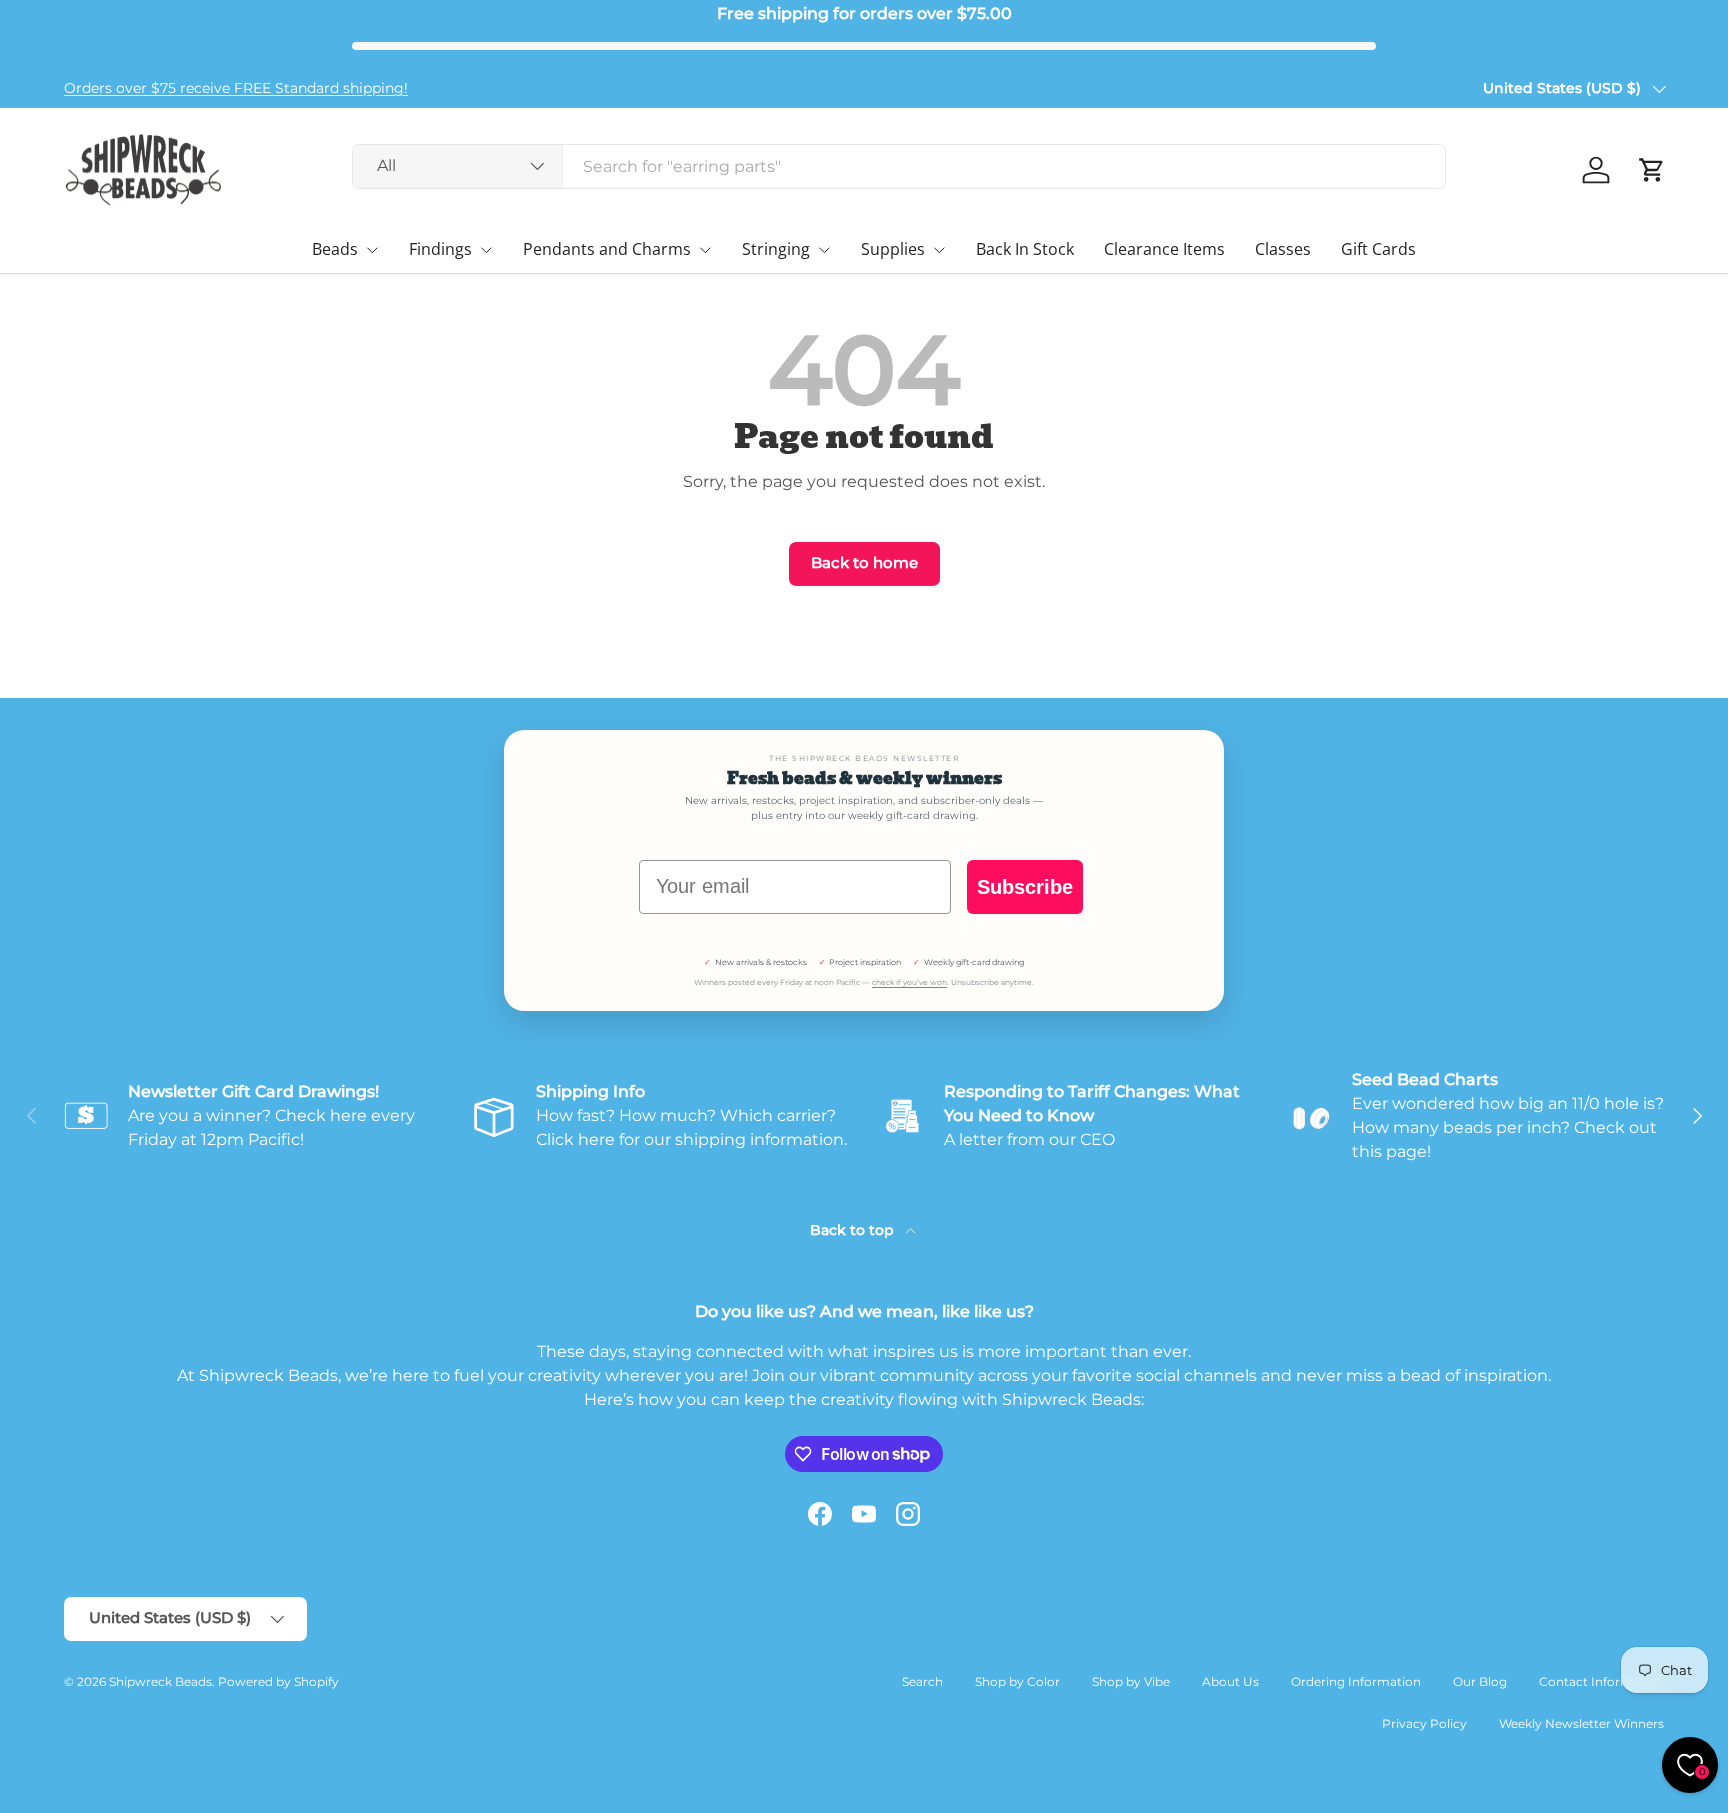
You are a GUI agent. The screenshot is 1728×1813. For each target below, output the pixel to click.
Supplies (893, 249)
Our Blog (1480, 1681)
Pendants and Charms (607, 249)
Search (922, 1681)
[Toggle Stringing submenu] (824, 250)
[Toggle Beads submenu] (372, 250)
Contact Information (1601, 1681)
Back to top (854, 1230)
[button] (1652, 170)
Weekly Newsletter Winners (1581, 1723)
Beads (335, 249)
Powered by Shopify (278, 1681)
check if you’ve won (909, 982)
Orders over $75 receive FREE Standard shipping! (236, 88)
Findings (440, 249)
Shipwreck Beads (160, 1681)
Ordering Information (1356, 1681)
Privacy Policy (1424, 1723)
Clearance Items (1164, 249)
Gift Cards (1378, 249)
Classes (1283, 249)
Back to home (864, 563)
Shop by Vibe (1131, 1681)
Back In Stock (1025, 249)
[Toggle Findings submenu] (486, 250)
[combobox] (899, 166)
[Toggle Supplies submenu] (939, 250)
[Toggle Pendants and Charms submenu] (705, 250)
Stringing (776, 249)
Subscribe (1025, 887)
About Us (1230, 1681)
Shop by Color (1017, 1681)
